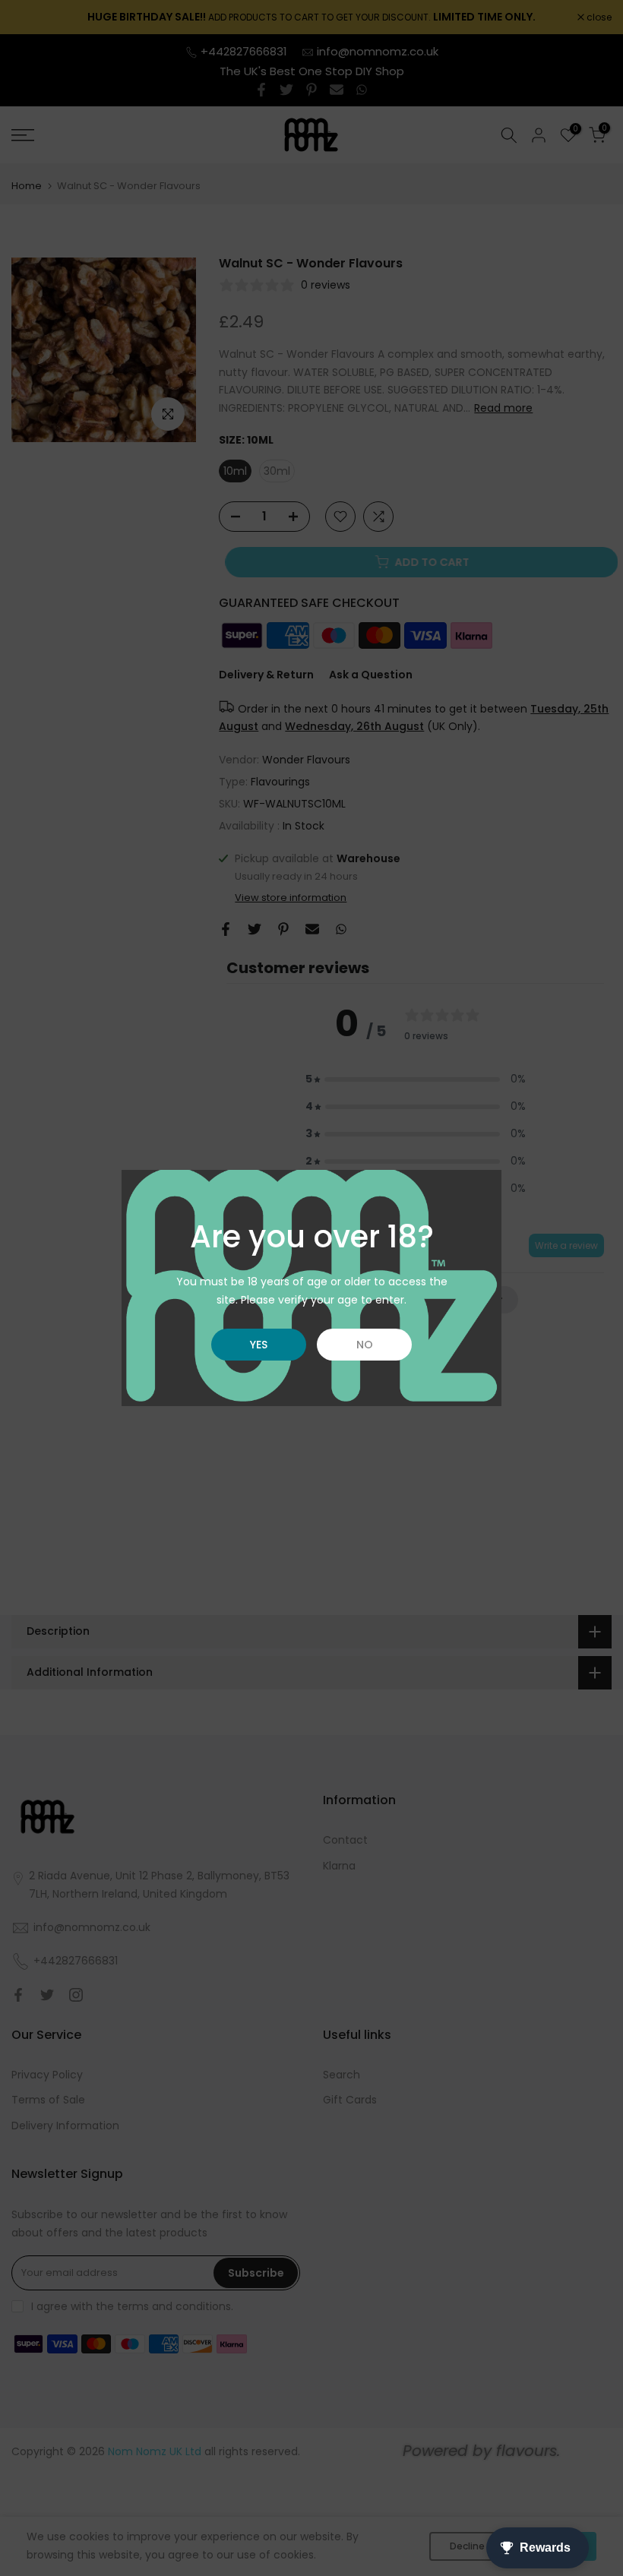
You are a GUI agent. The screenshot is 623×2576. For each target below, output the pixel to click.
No (365, 1345)
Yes (259, 1345)
